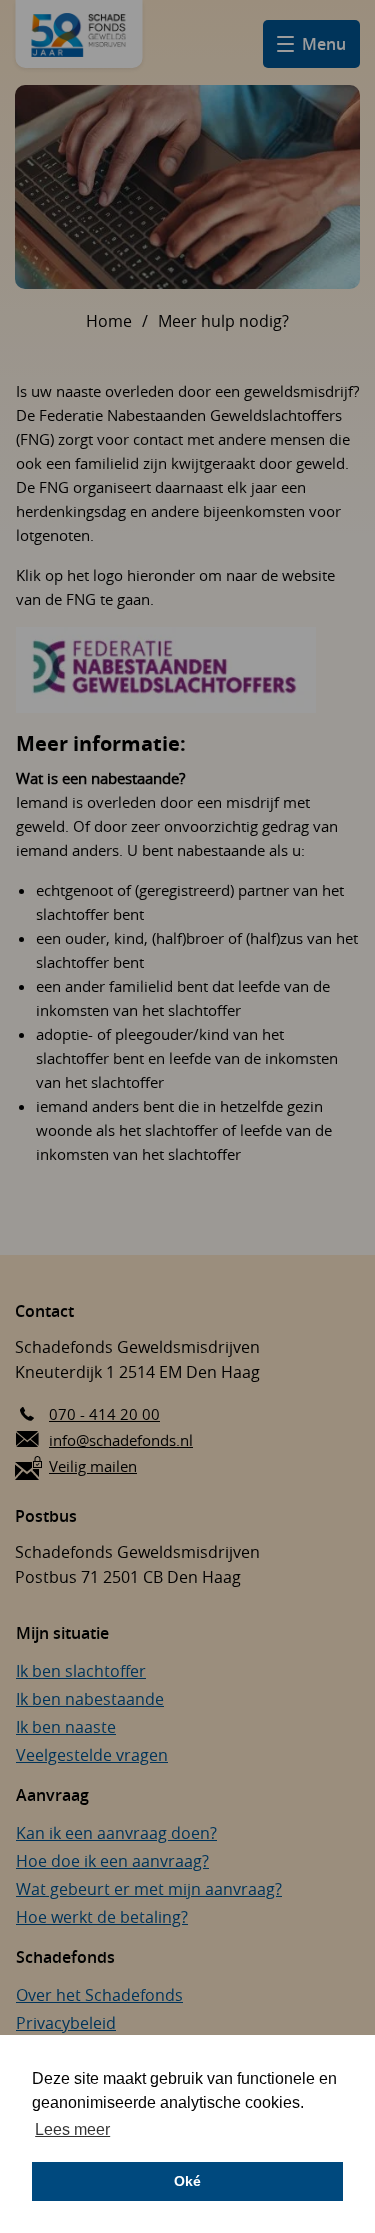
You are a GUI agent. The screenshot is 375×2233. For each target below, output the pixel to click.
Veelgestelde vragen (92, 1755)
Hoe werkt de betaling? (102, 1917)
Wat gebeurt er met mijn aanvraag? (149, 1889)
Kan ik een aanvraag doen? (116, 1833)
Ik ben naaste (66, 1727)
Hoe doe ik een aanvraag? (112, 1861)
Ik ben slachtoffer (81, 1671)
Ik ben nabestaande (90, 1699)
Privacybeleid (66, 2023)
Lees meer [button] (72, 2129)
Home (109, 321)
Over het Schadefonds (99, 1995)
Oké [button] (187, 2181)
